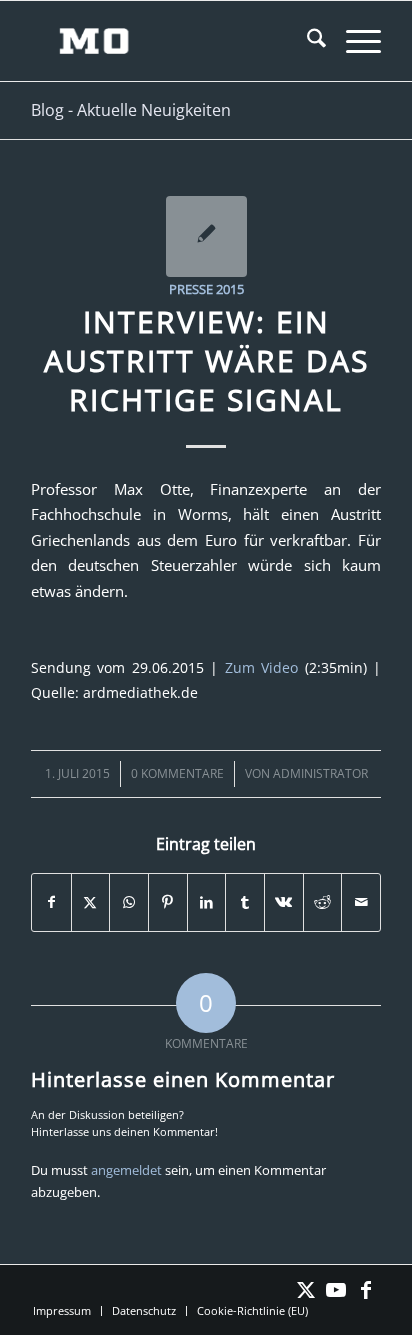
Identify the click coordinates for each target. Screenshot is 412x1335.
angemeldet (126, 1170)
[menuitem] (306, 41)
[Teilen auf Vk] (284, 902)
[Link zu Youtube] (336, 1290)
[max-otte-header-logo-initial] (171, 41)
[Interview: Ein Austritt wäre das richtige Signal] (206, 236)
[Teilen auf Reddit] (323, 902)
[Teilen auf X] (91, 902)
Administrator (320, 773)
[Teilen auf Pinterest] (168, 902)
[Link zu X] (306, 1290)
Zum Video (261, 667)
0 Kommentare (177, 773)
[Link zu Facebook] (366, 1290)
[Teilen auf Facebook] (51, 902)
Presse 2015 (206, 289)
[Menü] (353, 41)
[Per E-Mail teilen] (361, 902)
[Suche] (306, 41)
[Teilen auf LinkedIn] (207, 902)
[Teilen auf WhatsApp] (129, 902)
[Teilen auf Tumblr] (245, 902)
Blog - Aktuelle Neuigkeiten (131, 110)
